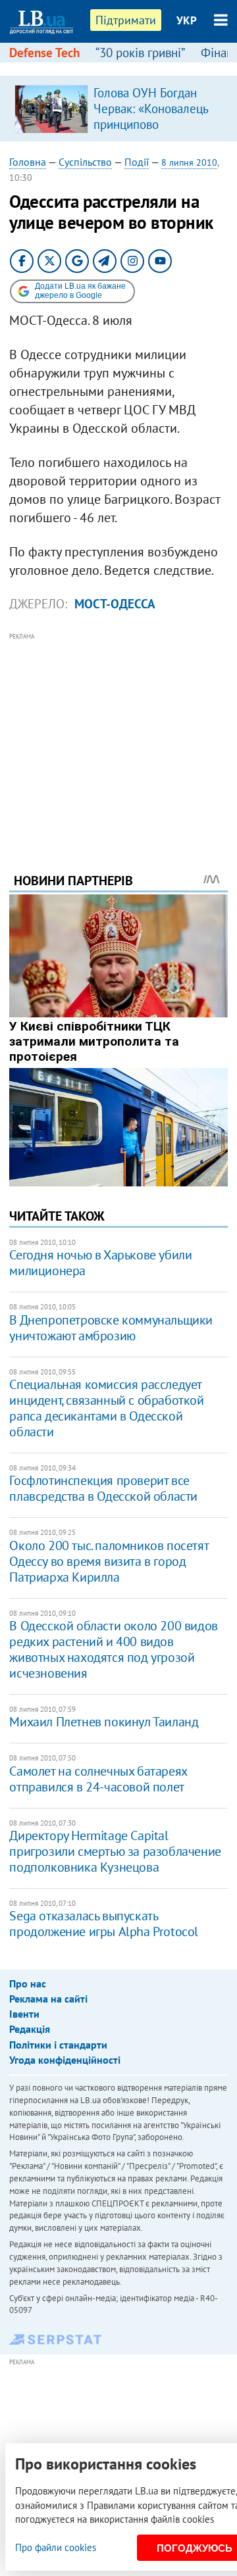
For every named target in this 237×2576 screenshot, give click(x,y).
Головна (28, 162)
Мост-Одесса (115, 604)
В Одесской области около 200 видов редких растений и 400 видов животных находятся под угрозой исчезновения (113, 1649)
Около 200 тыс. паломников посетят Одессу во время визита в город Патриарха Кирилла (109, 1561)
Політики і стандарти (58, 2045)
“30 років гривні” (140, 53)
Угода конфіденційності (65, 2060)
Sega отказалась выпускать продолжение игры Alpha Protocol (104, 1924)
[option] (118, 109)
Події (137, 162)
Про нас (28, 1983)
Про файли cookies (56, 2547)
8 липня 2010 (189, 162)
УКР (187, 20)
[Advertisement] (119, 735)
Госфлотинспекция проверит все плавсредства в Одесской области (103, 1488)
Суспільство (85, 162)
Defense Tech (44, 53)
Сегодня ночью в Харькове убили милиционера (100, 1263)
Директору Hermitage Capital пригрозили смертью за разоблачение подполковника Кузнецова (115, 1851)
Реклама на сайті (48, 1999)
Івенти (24, 2014)
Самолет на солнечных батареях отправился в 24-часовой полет (98, 1779)
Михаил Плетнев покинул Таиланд (104, 1722)
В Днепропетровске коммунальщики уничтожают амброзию (111, 1328)
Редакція (30, 2029)
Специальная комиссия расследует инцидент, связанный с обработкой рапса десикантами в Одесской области (106, 1408)
